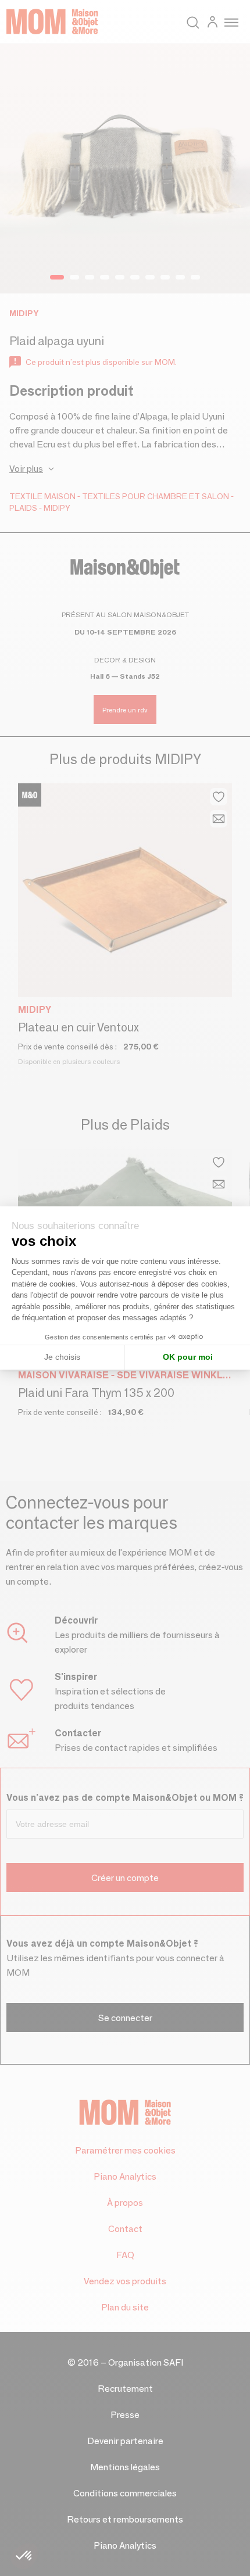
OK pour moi (188, 1357)
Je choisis (62, 1357)
